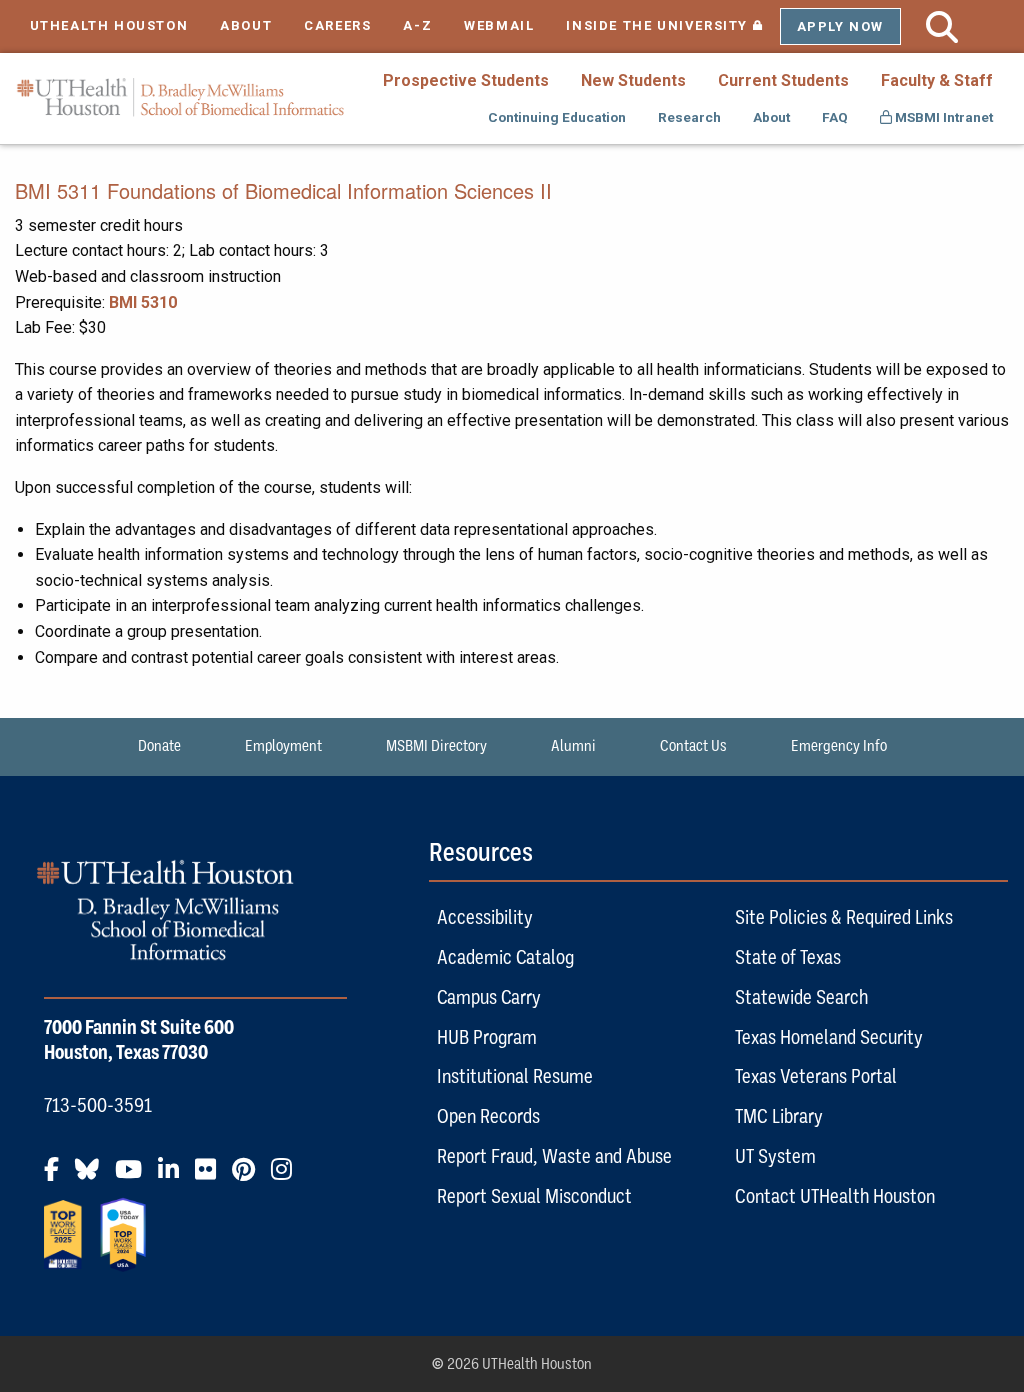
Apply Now (840, 26)
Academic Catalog (505, 957)
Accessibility (485, 917)
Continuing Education (557, 117)
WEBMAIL (499, 25)
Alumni (573, 746)
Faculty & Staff (937, 80)
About (771, 117)
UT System (775, 1156)
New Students (633, 80)
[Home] (180, 97)
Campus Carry (489, 997)
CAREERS (337, 25)
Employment (283, 746)
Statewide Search (801, 997)
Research (689, 117)
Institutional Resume (515, 1076)
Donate (159, 746)
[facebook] (57, 1177)
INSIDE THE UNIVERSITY (672, 25)
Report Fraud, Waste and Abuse (554, 1156)
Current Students (783, 80)
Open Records (488, 1116)
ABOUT (246, 25)
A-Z (417, 25)
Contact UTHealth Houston (835, 1196)
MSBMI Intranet (942, 117)
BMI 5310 (143, 302)
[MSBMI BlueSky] (93, 1177)
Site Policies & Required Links (844, 917)
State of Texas (788, 957)
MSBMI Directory (436, 746)
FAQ (835, 117)
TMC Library (779, 1116)
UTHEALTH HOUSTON (109, 25)
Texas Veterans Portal (816, 1076)
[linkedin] (174, 1177)
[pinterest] (249, 1177)
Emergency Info (839, 746)
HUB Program (487, 1037)
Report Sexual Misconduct (534, 1196)
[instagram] (287, 1177)
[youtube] (134, 1177)
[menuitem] (466, 80)
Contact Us (693, 746)
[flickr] (211, 1177)
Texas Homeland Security (829, 1037)
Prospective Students (466, 80)
